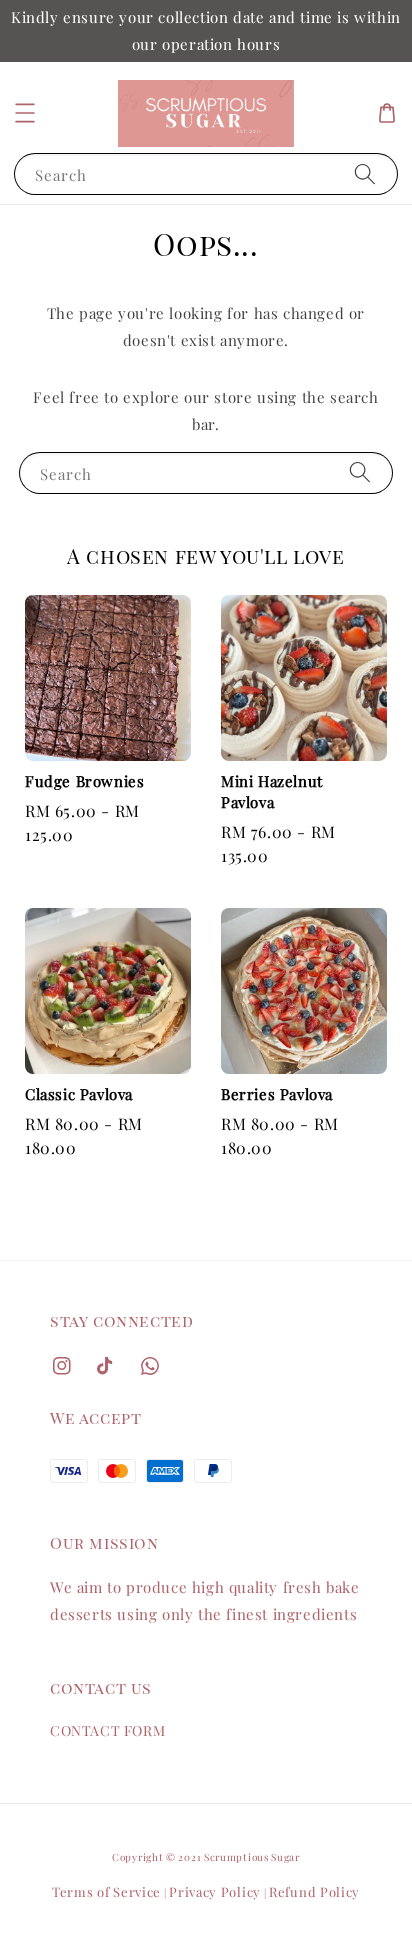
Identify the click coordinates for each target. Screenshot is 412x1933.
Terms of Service (106, 1891)
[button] (25, 113)
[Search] (365, 173)
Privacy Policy (215, 1891)
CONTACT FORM (107, 1730)
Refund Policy (314, 1891)
